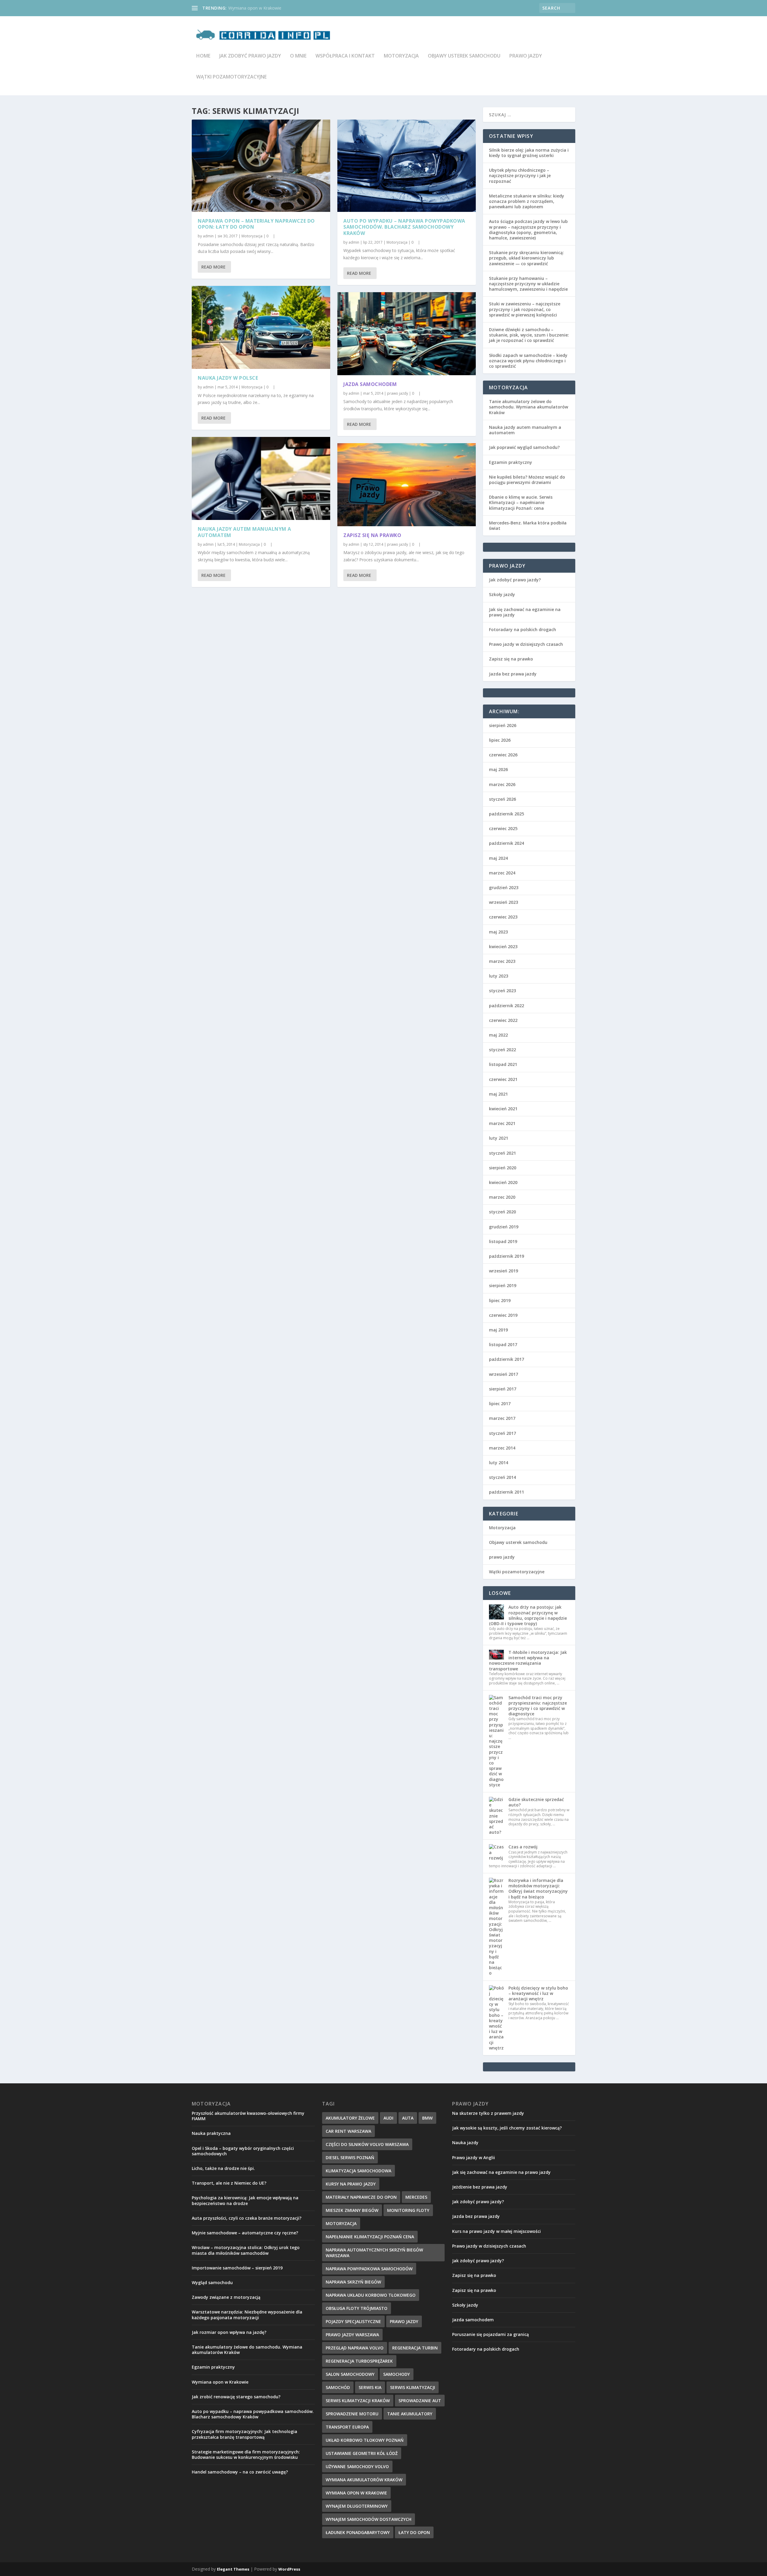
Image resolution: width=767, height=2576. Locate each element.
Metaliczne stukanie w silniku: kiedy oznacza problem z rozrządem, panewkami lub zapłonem (527, 201)
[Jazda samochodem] (407, 334)
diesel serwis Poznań (350, 2158)
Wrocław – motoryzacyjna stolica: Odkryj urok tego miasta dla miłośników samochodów (246, 2250)
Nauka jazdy (465, 2143)
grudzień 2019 (504, 1227)
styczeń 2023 (502, 991)
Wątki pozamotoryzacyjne (231, 77)
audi (388, 2118)
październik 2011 (506, 1492)
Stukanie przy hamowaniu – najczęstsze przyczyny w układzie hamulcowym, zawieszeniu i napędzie (528, 284)
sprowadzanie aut (420, 2401)
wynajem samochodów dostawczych (369, 2519)
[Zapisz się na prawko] (407, 485)
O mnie (298, 56)
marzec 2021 (502, 1123)
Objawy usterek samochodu (464, 56)
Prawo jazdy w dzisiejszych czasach (526, 644)
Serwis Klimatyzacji (413, 2387)
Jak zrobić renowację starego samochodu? (236, 2397)
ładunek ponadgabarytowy (358, 2532)
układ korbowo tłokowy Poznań (365, 2440)
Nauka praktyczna (211, 2133)
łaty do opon (414, 2532)
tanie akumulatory (410, 2414)
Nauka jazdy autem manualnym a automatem (244, 532)
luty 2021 (499, 1138)
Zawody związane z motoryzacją (226, 2297)
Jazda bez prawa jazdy (513, 674)
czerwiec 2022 (503, 1020)
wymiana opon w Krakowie (356, 2493)
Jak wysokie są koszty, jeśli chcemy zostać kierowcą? (507, 2128)
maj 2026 (498, 769)
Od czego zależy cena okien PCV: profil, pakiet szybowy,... (284, 8)
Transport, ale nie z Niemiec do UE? (229, 2183)
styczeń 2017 (502, 1433)
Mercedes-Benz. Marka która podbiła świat (528, 525)
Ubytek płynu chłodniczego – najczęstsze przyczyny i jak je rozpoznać (520, 175)
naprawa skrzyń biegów (353, 2282)
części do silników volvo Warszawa (367, 2144)
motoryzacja (341, 2223)
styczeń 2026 (502, 799)
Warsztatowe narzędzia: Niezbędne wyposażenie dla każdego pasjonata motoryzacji (247, 2315)
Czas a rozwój (523, 1847)
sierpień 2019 (503, 1285)
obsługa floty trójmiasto (357, 2308)
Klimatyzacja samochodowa (358, 2171)
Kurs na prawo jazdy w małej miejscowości (496, 2231)
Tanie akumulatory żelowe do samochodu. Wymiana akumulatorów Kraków (529, 407)
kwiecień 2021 (503, 1109)
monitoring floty (408, 2210)
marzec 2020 (502, 1197)
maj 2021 (498, 1094)
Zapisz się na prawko (372, 535)
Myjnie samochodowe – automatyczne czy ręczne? (245, 2233)
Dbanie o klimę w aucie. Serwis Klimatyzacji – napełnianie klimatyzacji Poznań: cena (521, 502)
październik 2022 (506, 1006)
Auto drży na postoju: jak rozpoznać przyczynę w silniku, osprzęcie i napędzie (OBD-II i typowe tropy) (528, 1615)
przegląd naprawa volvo (355, 2348)
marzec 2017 (502, 1418)
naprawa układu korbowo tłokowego (371, 2295)
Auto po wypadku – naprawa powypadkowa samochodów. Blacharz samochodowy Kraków (404, 227)
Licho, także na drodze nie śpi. (223, 2168)
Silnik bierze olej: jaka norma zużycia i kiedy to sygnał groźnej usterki (529, 153)
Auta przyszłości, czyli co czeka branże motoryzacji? (247, 2218)
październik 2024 (506, 843)
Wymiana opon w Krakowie (220, 2382)
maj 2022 (498, 1035)
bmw (427, 2118)
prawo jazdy (526, 56)
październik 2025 (506, 814)
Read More (213, 267)
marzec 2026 (502, 784)
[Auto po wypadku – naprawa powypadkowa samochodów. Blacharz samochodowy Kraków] (407, 166)
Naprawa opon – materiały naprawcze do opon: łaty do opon (256, 224)
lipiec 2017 (500, 1404)
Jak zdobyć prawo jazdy (250, 56)
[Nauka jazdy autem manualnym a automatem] (261, 478)
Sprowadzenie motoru (352, 2414)
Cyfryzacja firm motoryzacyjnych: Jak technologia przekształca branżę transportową (244, 2434)
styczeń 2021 (502, 1153)
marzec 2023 (502, 961)
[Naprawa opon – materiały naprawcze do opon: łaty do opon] (261, 166)
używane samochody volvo (357, 2466)
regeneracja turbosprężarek (359, 2361)
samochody (397, 2374)
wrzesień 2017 (503, 1374)
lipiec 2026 (500, 740)
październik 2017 (506, 1359)
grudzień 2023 (504, 887)
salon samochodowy (350, 2374)
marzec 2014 (502, 1448)
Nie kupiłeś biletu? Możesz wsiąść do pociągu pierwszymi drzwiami (527, 480)
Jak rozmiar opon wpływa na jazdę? (229, 2332)
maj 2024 (498, 858)
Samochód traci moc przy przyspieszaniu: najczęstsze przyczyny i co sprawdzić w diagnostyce (538, 1706)
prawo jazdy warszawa (352, 2335)
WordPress (289, 2569)
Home (203, 56)
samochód (338, 2387)
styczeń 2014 (502, 1477)
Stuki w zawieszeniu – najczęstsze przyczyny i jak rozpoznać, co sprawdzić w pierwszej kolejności (525, 309)
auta (408, 2118)
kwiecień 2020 (503, 1182)
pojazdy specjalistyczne (353, 2321)
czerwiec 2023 (503, 917)
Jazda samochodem (370, 384)
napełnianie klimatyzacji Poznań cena (370, 2237)
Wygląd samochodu (212, 2282)
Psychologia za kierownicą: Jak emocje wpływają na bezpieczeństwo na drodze (245, 2200)
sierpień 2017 (503, 1389)
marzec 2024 (502, 873)
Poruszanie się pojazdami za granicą (490, 2334)
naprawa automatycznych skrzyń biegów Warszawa (374, 2253)
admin (208, 236)
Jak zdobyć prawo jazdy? (515, 580)
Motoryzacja (401, 56)
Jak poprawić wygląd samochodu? (524, 447)
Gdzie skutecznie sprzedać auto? (536, 1802)
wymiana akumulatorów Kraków (364, 2480)
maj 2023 (498, 932)
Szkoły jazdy (502, 594)
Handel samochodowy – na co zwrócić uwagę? (240, 2472)
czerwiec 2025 (503, 828)
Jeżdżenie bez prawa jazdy (480, 2187)
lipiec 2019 (500, 1300)
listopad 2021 (503, 1064)
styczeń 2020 (502, 1212)
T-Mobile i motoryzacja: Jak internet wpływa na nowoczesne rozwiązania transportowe (528, 1660)
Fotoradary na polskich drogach (523, 629)
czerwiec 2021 (503, 1079)
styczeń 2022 (502, 1050)
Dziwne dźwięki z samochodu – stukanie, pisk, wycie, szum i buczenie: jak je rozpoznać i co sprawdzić (529, 335)
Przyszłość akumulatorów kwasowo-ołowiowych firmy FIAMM (248, 2116)
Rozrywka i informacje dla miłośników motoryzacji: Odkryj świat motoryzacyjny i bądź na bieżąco (538, 1889)
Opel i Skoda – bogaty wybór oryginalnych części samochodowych (243, 2151)
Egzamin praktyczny (511, 462)
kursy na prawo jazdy (351, 2184)
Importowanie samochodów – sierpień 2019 (237, 2268)
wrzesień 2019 (503, 1271)
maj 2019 (498, 1330)
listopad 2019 (503, 1241)
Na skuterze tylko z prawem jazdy (488, 2113)
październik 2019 (506, 1256)
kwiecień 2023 (503, 947)
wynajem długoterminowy (357, 2506)
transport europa (347, 2427)
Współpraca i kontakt (345, 56)
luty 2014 (499, 1463)
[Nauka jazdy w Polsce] (261, 327)
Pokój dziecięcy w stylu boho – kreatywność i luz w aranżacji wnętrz (538, 1993)
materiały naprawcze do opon (361, 2197)
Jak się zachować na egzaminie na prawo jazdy (525, 612)
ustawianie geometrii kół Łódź (362, 2453)
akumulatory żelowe (350, 2118)
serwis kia (370, 2387)
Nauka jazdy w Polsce (228, 378)
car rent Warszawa (348, 2131)
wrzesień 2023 (503, 902)
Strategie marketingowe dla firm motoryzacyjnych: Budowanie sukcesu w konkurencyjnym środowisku (246, 2454)
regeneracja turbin (415, 2348)
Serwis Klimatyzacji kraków (358, 2401)
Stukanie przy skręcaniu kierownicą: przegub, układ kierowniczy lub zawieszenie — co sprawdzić (526, 258)
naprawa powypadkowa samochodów (369, 2269)
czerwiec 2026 (503, 755)
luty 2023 (499, 976)
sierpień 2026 (503, 725)
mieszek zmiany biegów (352, 2210)
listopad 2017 (503, 1344)
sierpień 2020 (503, 1168)
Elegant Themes (233, 2569)
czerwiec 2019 (503, 1315)
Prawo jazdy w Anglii (474, 2158)
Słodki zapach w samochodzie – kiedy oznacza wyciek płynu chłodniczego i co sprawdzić (528, 361)
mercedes (416, 2197)
